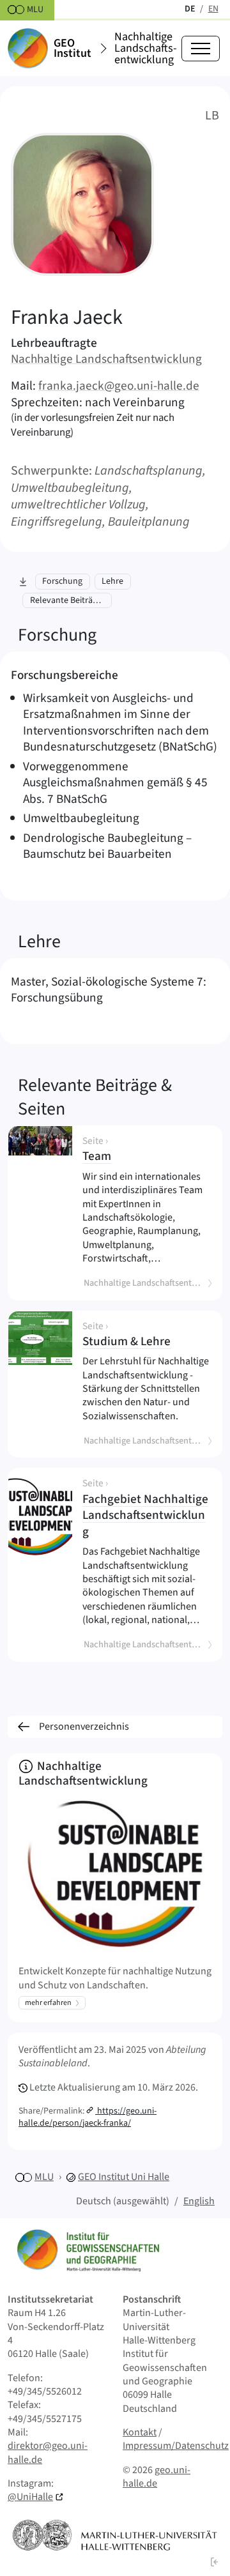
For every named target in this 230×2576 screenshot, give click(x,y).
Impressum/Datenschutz (176, 2446)
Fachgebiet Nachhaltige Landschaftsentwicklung (147, 1509)
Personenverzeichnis (84, 1726)
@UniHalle (30, 2497)
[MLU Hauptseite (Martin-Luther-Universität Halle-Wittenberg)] (115, 2535)
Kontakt (140, 2432)
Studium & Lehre (147, 1336)
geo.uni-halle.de (157, 2477)
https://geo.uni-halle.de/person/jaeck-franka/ (88, 2117)
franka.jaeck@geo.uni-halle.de (119, 386)
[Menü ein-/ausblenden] (201, 49)
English (199, 2201)
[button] (215, 2562)
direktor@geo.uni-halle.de (48, 2452)
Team (147, 1151)
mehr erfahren (48, 2003)
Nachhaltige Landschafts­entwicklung (146, 49)
